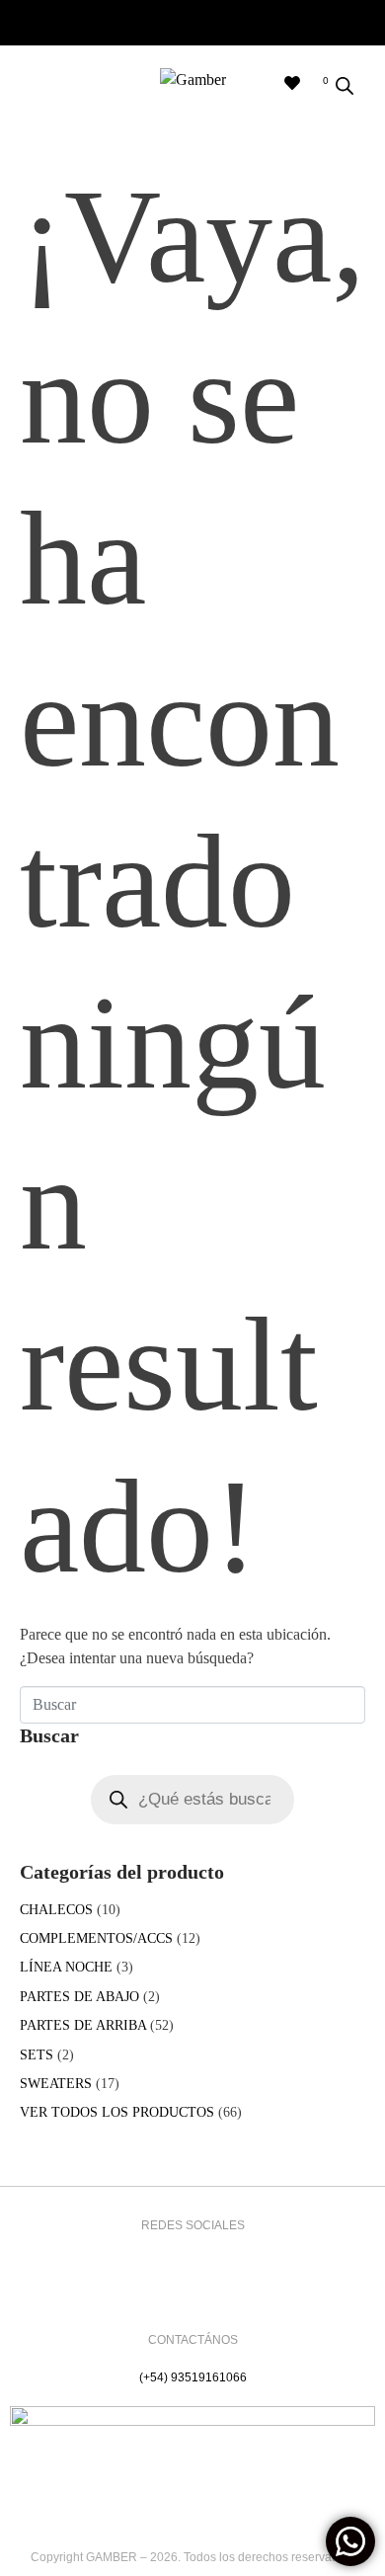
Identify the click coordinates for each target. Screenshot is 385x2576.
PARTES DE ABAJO (79, 1997)
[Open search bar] (345, 86)
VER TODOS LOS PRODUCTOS (117, 2112)
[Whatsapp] (222, 2259)
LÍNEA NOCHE (66, 1967)
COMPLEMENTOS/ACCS (96, 1938)
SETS (37, 2055)
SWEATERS (56, 2084)
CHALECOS (56, 1910)
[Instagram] (164, 2259)
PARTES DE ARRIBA (83, 2025)
